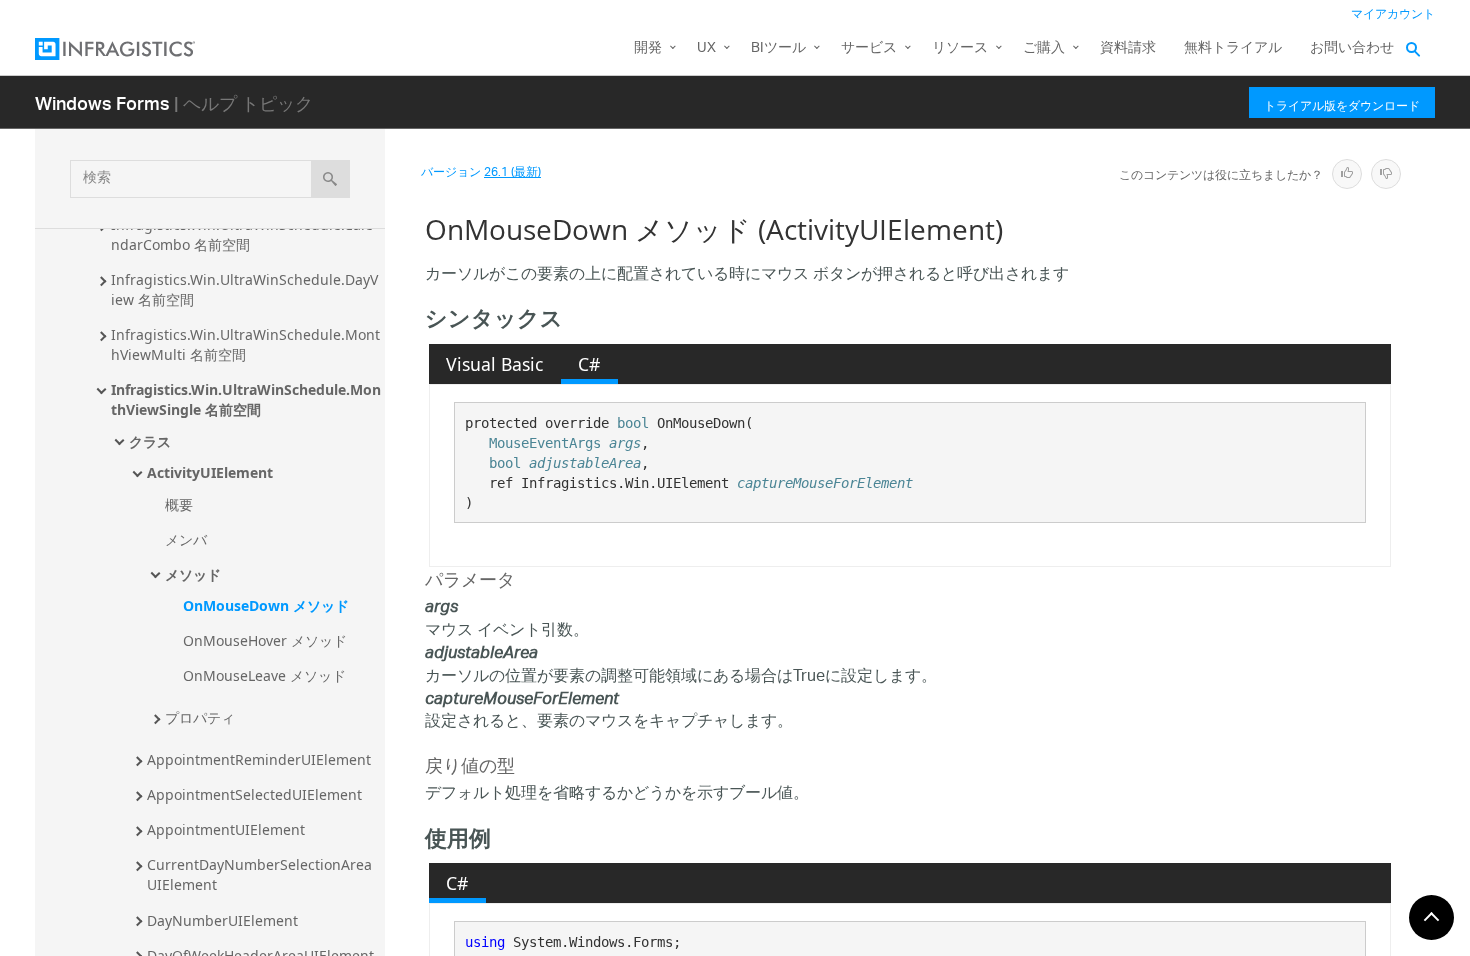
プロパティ (200, 717)
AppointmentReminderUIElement (259, 759)
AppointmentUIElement (226, 829)
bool (633, 423)
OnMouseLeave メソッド (264, 675)
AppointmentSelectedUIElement (254, 794)
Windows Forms (102, 102)
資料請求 (1128, 48)
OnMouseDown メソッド (266, 605)
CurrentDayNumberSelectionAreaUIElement (259, 874)
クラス (150, 441)
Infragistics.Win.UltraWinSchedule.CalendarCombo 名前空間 (242, 234)
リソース (960, 48)
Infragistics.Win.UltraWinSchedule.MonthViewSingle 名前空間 (246, 399)
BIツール (778, 48)
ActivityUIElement (210, 472)
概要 (179, 504)
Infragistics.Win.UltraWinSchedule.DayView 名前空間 (244, 289)
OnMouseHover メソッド (265, 640)
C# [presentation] (589, 364)
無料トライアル (1233, 48)
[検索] (330, 179)
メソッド (193, 574)
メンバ (186, 539)
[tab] (495, 364)
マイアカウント (1393, 14)
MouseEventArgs (545, 443)
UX (706, 48)
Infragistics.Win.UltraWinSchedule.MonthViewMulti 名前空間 (245, 344)
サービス (869, 48)
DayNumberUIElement (222, 920)
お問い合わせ (1352, 48)
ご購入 (1044, 48)
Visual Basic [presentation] (494, 364)
